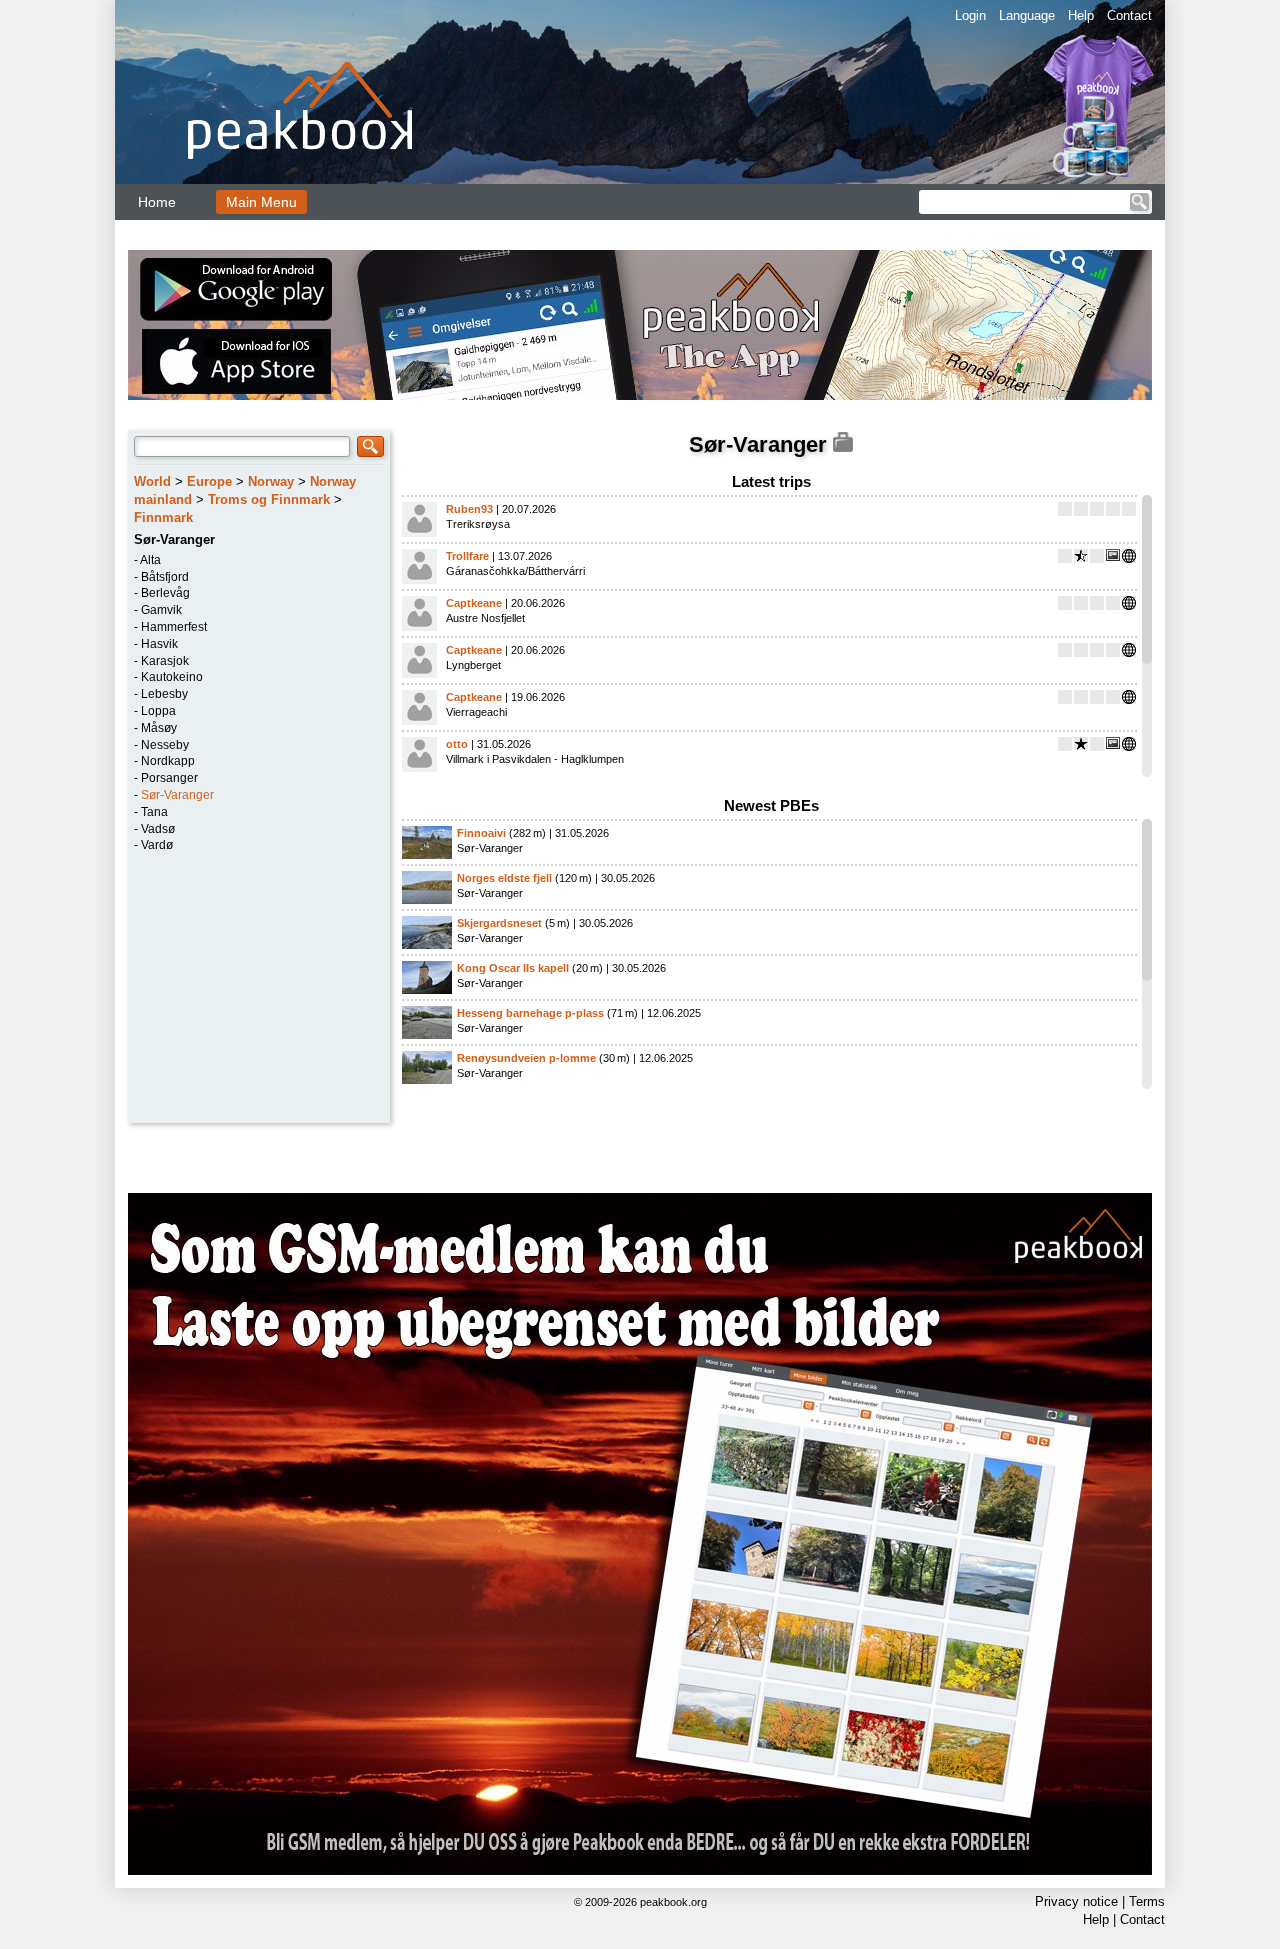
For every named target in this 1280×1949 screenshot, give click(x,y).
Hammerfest (174, 627)
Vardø (157, 845)
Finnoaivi (481, 833)
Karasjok (165, 661)
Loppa (158, 711)
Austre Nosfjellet (485, 618)
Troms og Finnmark (269, 499)
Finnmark (163, 517)
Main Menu (261, 202)
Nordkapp (168, 761)
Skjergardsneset (499, 923)
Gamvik (161, 610)
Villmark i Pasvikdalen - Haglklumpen (535, 759)
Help (1081, 15)
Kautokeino (172, 677)
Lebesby (164, 694)
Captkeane (474, 603)
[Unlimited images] (640, 1534)
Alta (150, 560)
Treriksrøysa (478, 524)
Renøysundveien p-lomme (526, 1058)
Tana (154, 812)
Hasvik (159, 644)
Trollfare (467, 556)
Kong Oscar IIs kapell (513, 968)
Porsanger (169, 778)
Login (970, 15)
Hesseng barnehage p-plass (530, 1013)
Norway (271, 481)
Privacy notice (1076, 1901)
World (152, 481)
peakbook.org (673, 1902)
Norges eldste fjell (504, 878)
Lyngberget (473, 665)
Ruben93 (469, 509)
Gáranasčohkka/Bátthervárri (515, 571)
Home (157, 202)
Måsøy (159, 728)
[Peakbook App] (640, 325)
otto (457, 744)
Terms (1147, 1901)
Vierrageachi (476, 712)
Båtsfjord (165, 577)
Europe (209, 481)
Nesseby (165, 745)
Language (1027, 15)
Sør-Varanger (177, 795)
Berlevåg (165, 593)
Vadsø (158, 829)
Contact (1129, 15)
